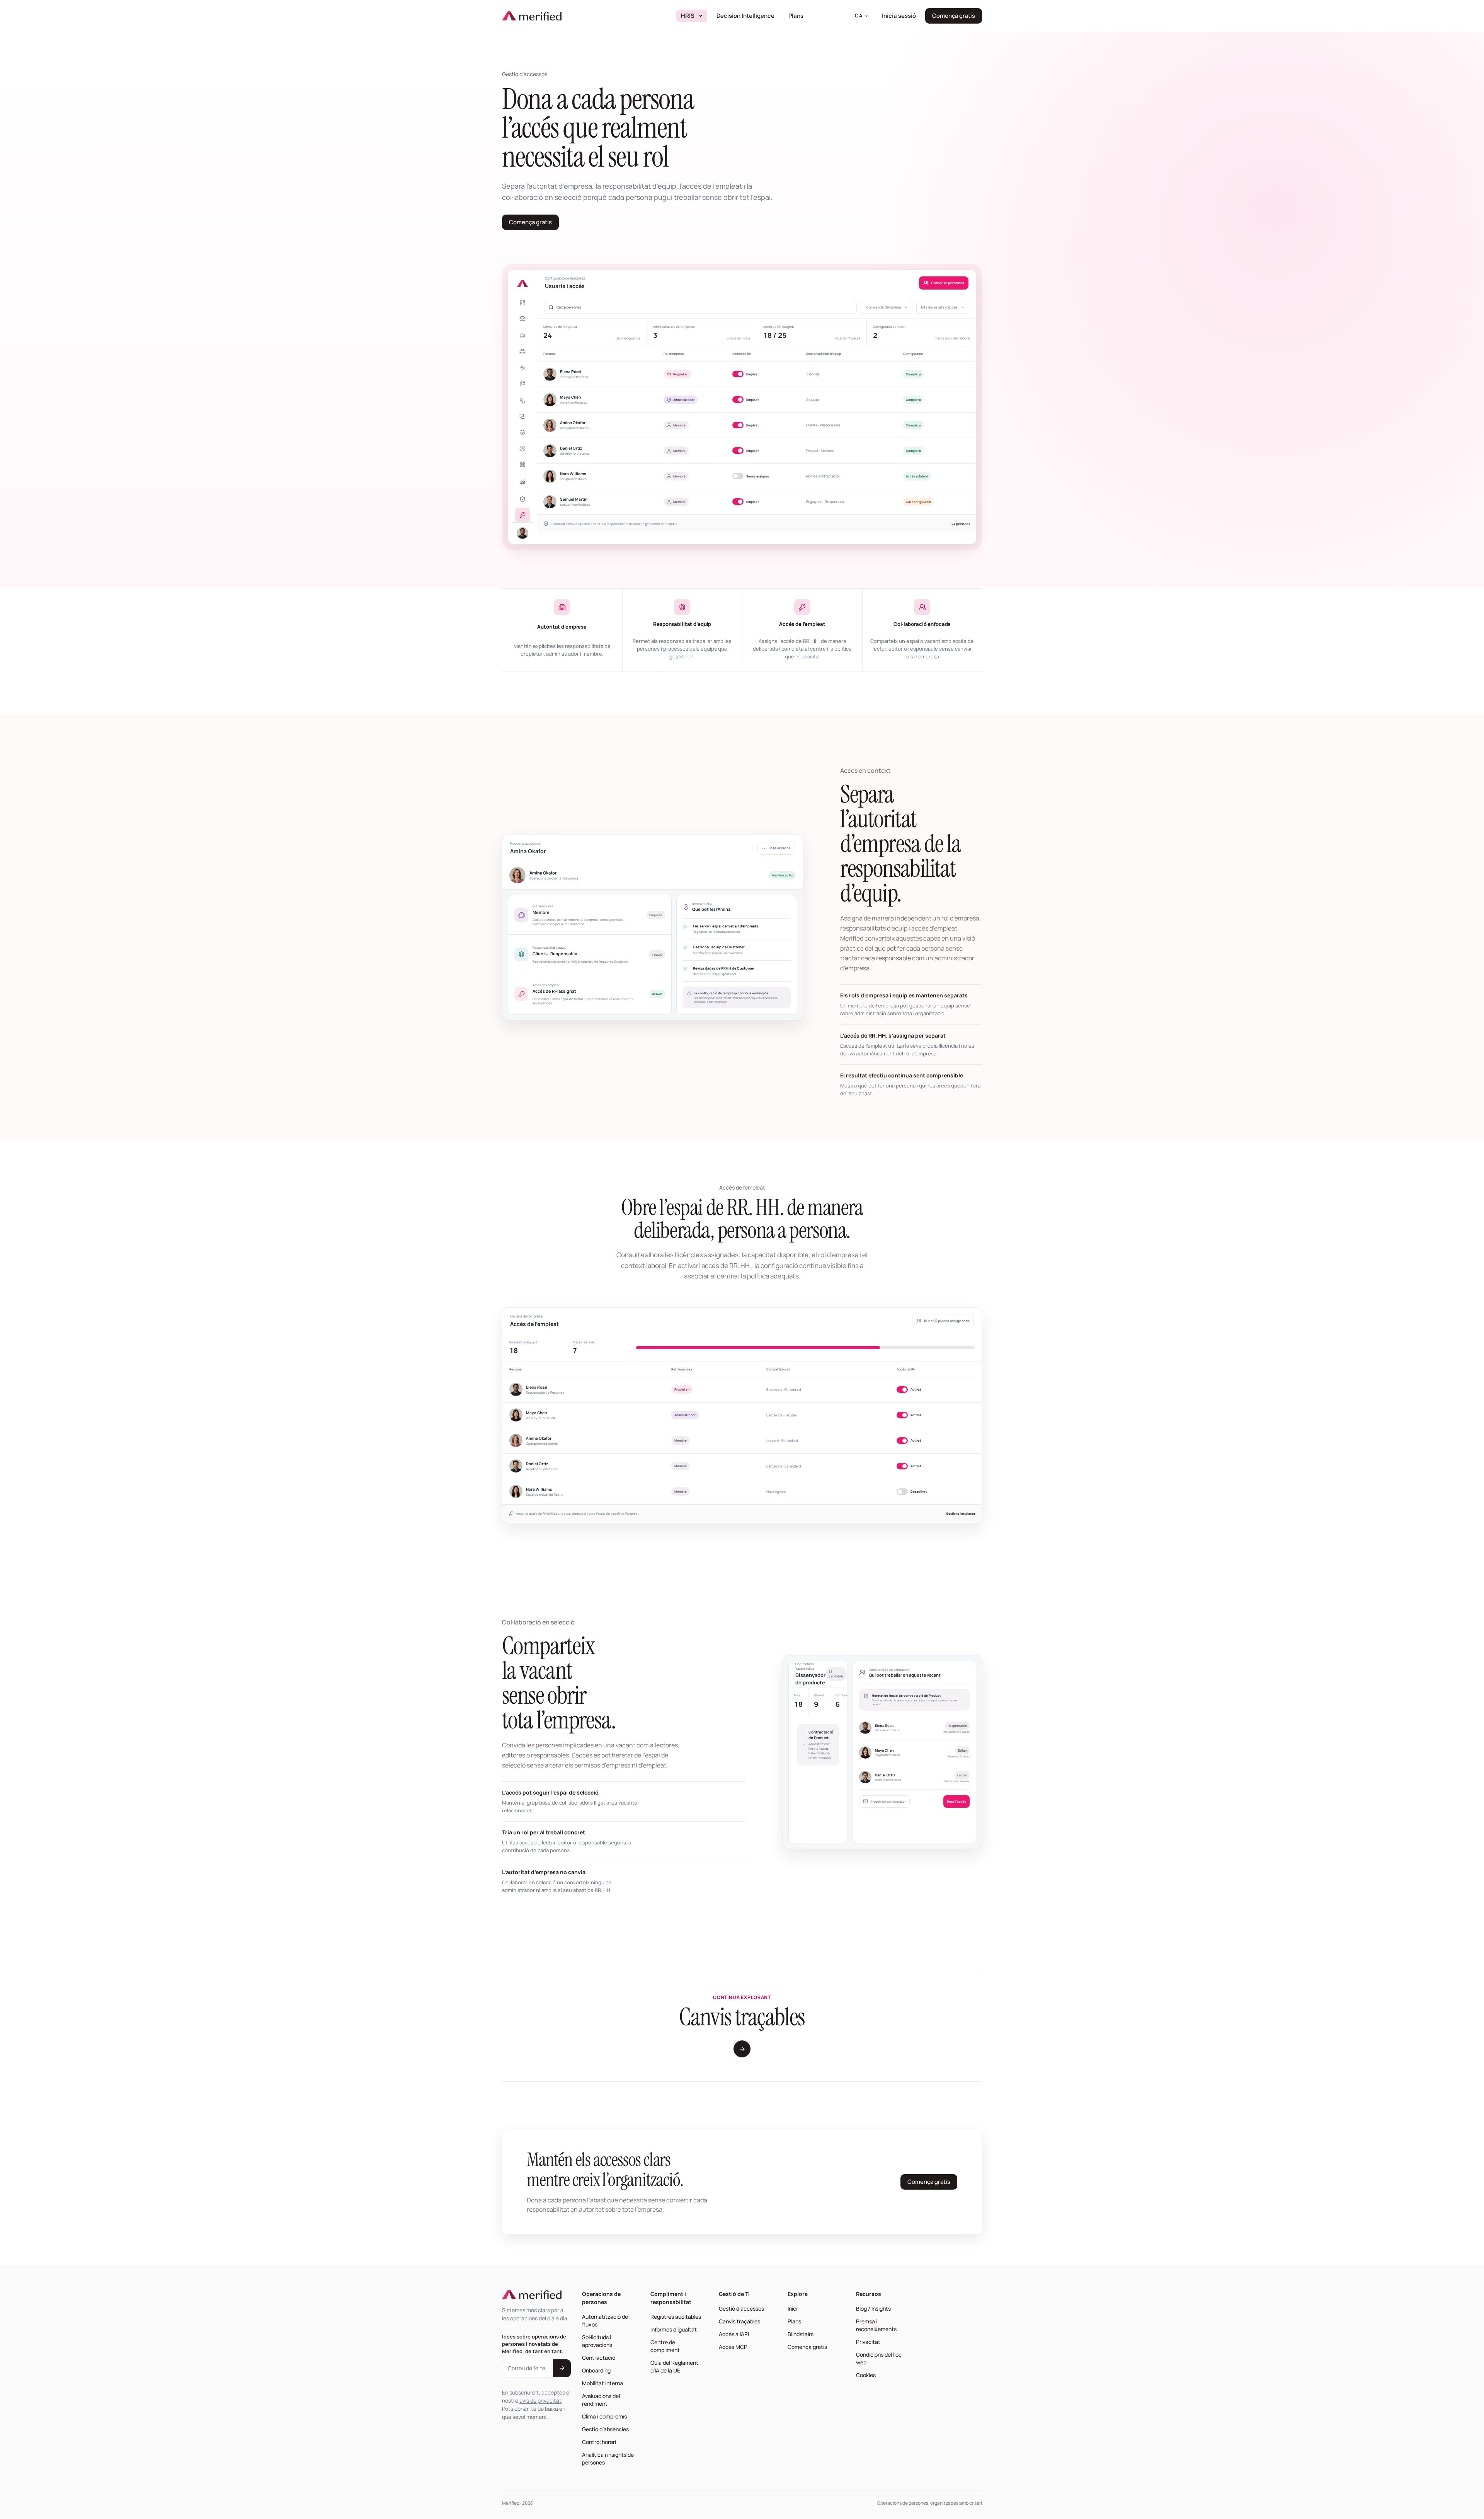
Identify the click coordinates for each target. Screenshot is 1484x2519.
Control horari (599, 2442)
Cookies (866, 2375)
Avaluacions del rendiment (601, 2400)
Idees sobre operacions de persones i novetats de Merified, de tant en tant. (534, 2344)
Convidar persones (948, 283)
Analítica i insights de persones (608, 2458)
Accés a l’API (734, 2334)
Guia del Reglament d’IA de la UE (674, 2366)
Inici (792, 2309)
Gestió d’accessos (741, 2309)
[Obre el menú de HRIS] (701, 16)
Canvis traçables (739, 2321)
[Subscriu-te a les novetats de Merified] (562, 2368)
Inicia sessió (901, 15)
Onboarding (596, 2370)
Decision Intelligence (748, 15)
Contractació (599, 2358)
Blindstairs (802, 2334)
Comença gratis (957, 18)
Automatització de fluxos (605, 2320)
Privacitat (868, 2342)
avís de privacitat (540, 2401)
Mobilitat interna (602, 2383)
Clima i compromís (604, 2416)
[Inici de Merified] (532, 16)
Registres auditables (676, 2317)
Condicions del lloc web (879, 2358)
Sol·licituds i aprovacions (597, 2341)
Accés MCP (733, 2347)
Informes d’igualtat (674, 2329)
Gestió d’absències (605, 2429)
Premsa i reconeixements (876, 2325)
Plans (796, 16)
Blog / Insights (873, 2309)
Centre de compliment (665, 2346)
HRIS (688, 16)
